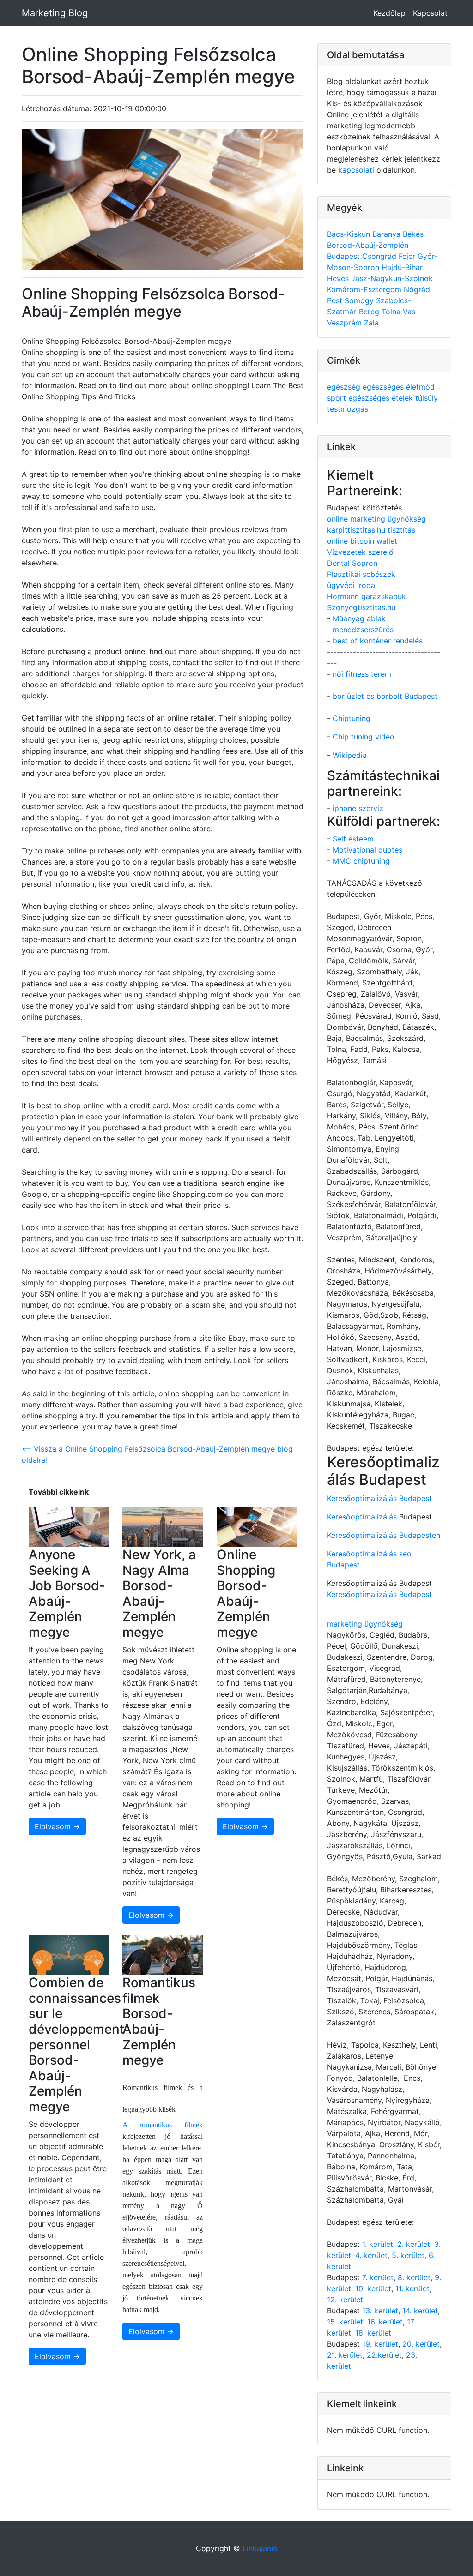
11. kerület (412, 2288)
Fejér (408, 256)
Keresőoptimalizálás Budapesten (384, 1535)
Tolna (392, 312)
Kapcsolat (430, 13)
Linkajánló (260, 2548)
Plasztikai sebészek (361, 574)
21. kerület (345, 2355)
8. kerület (414, 2277)
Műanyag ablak (359, 618)
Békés (413, 234)
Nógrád (417, 289)
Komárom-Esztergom (365, 289)
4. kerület (371, 2255)
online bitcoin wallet (362, 541)
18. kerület (373, 2333)
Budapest (345, 256)
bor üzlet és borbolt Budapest (385, 696)
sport (338, 398)
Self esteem (353, 839)
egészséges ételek (382, 398)
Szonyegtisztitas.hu (361, 607)
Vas (409, 312)
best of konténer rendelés (378, 641)
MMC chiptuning (361, 861)
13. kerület (380, 2311)
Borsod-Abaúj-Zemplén (368, 245)
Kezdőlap (389, 13)
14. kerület (420, 2311)
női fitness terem (362, 674)
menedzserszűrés (363, 630)
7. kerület (378, 2277)
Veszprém (346, 323)
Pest (336, 300)
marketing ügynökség (365, 1624)
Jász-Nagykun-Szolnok (392, 278)
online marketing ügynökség (376, 519)
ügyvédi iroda (351, 585)
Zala (371, 323)
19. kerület (380, 2344)
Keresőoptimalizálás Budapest (379, 1498)
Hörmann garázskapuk (367, 596)
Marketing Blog (55, 13)
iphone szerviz (358, 808)
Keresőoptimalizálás (362, 1517)
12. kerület (345, 2300)
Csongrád (380, 256)
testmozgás (348, 409)
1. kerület (378, 2244)
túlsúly (427, 398)
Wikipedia (350, 755)
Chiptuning (352, 718)
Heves (339, 278)
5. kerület (408, 2255)
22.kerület (384, 2355)
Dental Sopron (352, 563)
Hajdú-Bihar (402, 267)
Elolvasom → (57, 1826)
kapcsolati (356, 170)
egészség (345, 387)
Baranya (388, 234)
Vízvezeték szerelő (360, 552)
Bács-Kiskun (350, 234)
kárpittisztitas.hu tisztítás (371, 530)
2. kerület (414, 2244)
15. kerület (345, 2322)
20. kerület (421, 2344)
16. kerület (385, 2322)
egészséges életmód (399, 387)
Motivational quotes (367, 850)
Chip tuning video (364, 737)
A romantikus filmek (162, 2125)
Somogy (360, 300)
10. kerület (373, 2288)
